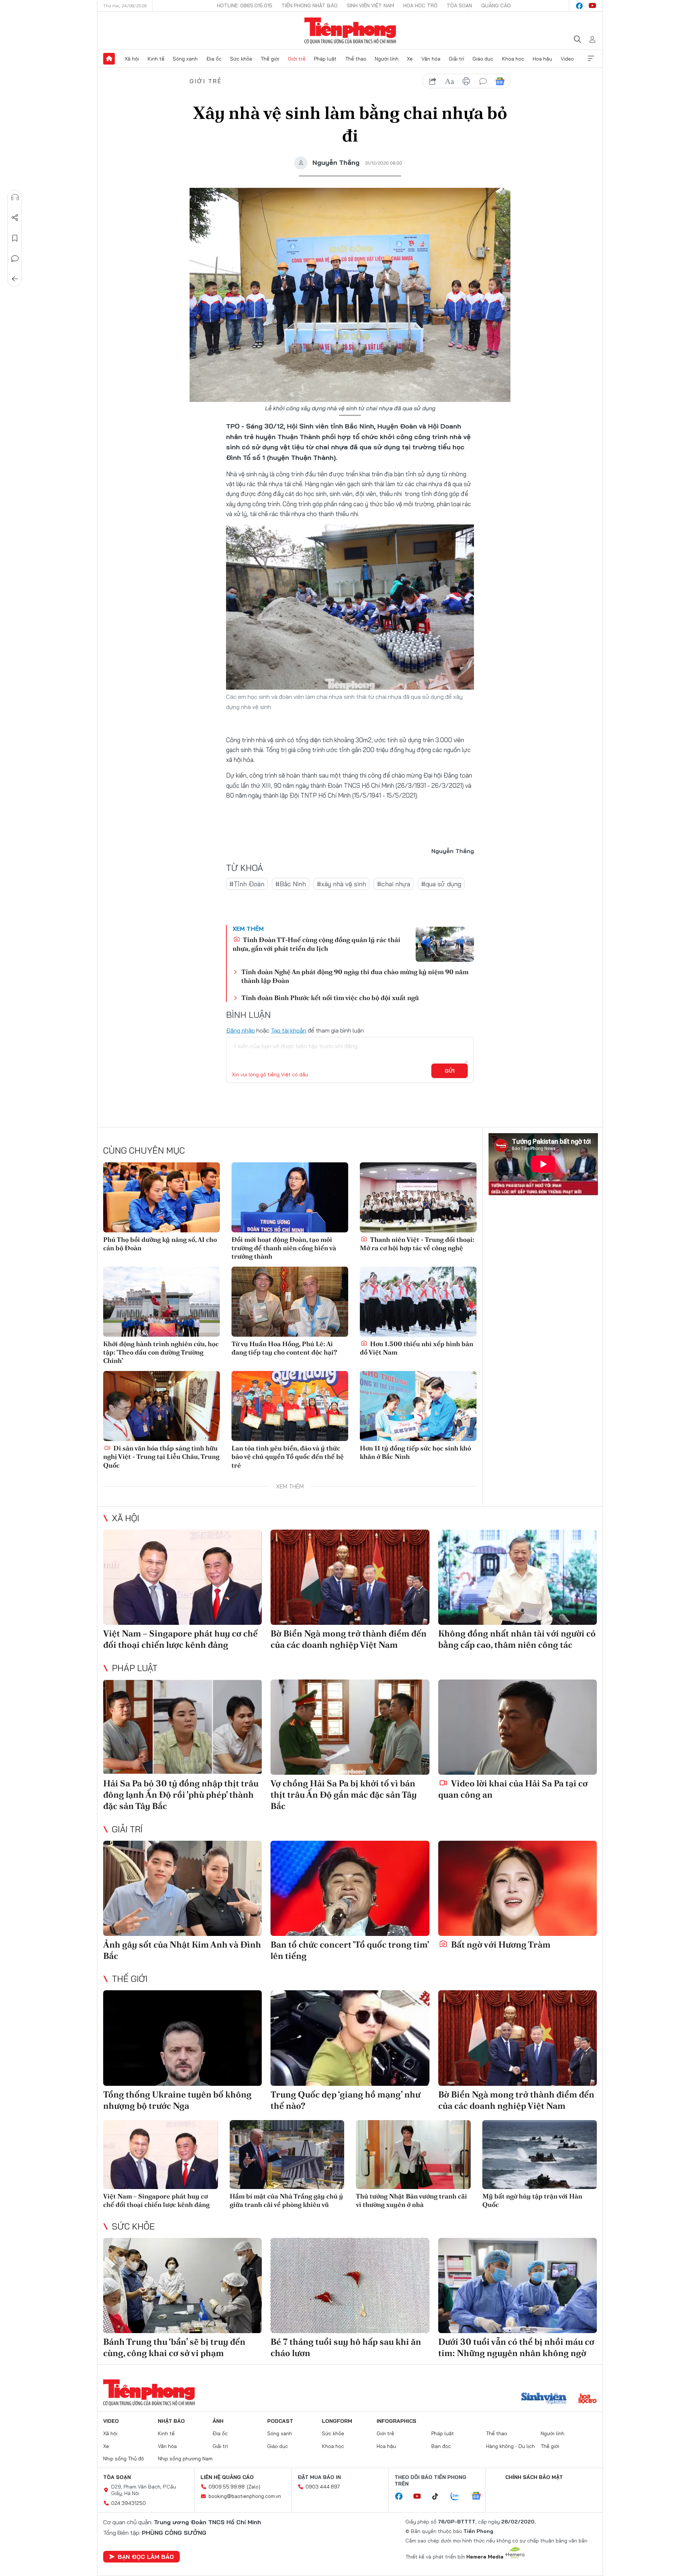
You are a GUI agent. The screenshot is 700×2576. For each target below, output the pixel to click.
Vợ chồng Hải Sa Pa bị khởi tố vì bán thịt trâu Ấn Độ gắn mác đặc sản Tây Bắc (344, 1795)
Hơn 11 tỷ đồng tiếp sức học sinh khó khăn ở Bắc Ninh (415, 1452)
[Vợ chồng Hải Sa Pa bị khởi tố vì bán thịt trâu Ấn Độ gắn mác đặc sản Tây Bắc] (350, 1727)
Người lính (387, 59)
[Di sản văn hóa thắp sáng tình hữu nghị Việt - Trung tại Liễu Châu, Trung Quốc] (162, 1406)
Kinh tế (156, 59)
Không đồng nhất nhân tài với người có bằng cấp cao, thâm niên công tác (517, 1639)
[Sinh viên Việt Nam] (544, 2399)
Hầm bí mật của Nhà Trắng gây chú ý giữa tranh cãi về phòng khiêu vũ (286, 2200)
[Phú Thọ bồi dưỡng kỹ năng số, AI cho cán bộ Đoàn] (162, 1197)
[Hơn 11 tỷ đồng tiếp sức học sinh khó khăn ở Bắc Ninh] (418, 1406)
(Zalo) (254, 2487)
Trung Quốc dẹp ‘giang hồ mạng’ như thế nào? (345, 2100)
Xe (410, 59)
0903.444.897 (323, 2487)
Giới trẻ (297, 59)
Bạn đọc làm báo (146, 2557)
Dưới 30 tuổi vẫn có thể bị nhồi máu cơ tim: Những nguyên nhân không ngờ (516, 2347)
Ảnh (218, 2421)
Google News (500, 81)
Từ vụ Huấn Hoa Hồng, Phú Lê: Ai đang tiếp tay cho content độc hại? (284, 1348)
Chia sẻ (15, 218)
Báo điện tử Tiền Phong (350, 31)
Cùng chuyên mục (144, 1150)
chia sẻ (433, 81)
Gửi (450, 1071)
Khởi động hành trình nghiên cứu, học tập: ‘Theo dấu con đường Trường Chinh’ (161, 1352)
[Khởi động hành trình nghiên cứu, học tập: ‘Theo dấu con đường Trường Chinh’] (162, 1302)
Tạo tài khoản (289, 1030)
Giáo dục (483, 59)
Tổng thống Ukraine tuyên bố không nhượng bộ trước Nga (177, 2100)
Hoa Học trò (420, 5)
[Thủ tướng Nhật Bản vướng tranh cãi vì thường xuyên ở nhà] (413, 2155)
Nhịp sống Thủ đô (124, 2459)
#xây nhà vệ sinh (341, 884)
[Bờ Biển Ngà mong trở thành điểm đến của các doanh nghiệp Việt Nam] (350, 1577)
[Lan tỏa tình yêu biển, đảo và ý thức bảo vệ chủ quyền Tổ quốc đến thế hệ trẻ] (290, 1406)
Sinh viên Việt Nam (370, 5)
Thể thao (356, 59)
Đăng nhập (240, 1030)
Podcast (280, 2421)
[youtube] (592, 6)
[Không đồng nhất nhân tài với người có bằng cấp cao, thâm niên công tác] (518, 1577)
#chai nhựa (394, 884)
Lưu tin (15, 238)
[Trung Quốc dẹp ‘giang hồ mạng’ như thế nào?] (350, 2038)
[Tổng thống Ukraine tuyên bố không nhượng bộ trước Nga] (182, 2038)
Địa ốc (214, 59)
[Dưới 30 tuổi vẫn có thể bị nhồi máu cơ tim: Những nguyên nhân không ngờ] (518, 2286)
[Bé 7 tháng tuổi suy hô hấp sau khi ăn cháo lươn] (350, 2286)
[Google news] (480, 2496)
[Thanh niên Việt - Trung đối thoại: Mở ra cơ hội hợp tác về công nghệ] (418, 1197)
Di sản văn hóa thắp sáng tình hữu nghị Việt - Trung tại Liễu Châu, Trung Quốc (161, 1457)
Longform (337, 2421)
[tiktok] (439, 2496)
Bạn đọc (441, 2446)
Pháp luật (325, 59)
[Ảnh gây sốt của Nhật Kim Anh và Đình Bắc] (182, 1888)
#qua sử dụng (441, 884)
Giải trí (456, 59)
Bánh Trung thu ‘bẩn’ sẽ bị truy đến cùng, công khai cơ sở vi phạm (174, 2347)
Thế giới (270, 59)
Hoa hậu (542, 59)
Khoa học (513, 59)
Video (567, 59)
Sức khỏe (241, 59)
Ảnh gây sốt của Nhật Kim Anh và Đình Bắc (182, 1950)
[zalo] (459, 2496)
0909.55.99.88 (227, 2487)
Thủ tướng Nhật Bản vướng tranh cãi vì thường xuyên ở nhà (411, 2200)
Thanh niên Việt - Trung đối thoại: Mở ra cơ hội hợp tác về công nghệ (417, 1244)
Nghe (15, 197)
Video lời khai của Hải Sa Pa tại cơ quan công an (513, 1789)
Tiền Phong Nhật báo (310, 5)
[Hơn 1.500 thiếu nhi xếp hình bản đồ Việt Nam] (418, 1302)
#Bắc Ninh (291, 884)
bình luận (483, 81)
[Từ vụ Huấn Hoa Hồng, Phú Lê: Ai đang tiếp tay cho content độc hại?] (290, 1302)
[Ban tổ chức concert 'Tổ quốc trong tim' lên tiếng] (350, 1888)
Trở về (15, 279)
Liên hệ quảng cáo (227, 2477)
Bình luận (15, 259)
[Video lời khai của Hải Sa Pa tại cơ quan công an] (518, 1727)
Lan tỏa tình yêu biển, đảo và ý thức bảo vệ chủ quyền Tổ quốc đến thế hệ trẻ (288, 1457)
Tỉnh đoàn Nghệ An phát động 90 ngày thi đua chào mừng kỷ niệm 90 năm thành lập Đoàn (355, 976)
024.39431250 (129, 2503)
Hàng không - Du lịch (510, 2446)
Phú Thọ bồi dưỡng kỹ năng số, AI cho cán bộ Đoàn (160, 1244)
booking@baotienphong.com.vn (245, 2496)
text (450, 81)
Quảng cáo (496, 5)
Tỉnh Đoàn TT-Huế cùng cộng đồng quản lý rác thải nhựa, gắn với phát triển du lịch (316, 944)
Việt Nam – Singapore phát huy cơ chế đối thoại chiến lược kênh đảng (180, 1639)
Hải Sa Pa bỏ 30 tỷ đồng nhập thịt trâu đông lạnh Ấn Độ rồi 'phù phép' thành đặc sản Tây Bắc (181, 1795)
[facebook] (579, 6)
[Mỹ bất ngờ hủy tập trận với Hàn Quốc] (540, 2155)
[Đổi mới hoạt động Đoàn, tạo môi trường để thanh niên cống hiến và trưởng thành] (290, 1197)
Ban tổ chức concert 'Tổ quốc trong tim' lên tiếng (350, 1950)
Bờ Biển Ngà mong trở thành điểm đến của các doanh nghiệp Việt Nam (349, 1639)
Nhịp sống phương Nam (185, 2459)
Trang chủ (109, 59)
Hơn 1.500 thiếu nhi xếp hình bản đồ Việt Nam (417, 1348)
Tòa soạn (459, 5)
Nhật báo (171, 2421)
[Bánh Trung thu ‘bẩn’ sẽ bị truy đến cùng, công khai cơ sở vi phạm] (182, 2286)
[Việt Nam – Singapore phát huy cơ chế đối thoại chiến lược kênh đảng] (182, 1577)
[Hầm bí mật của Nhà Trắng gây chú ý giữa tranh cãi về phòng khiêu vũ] (287, 2155)
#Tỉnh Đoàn (247, 884)
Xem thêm (591, 59)
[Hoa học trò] (588, 2399)
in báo (466, 81)
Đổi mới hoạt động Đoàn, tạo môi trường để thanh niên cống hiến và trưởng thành (284, 1248)
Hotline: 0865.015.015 (245, 5)
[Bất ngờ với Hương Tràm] (518, 1888)
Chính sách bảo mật (534, 2477)
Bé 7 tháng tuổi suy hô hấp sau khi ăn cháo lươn (346, 2347)
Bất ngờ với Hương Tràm (500, 1944)
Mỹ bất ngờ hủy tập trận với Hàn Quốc (532, 2200)
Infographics (396, 2421)
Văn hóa (431, 59)
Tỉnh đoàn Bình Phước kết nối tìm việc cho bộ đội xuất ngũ (330, 998)
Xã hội (132, 59)
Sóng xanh (185, 59)
